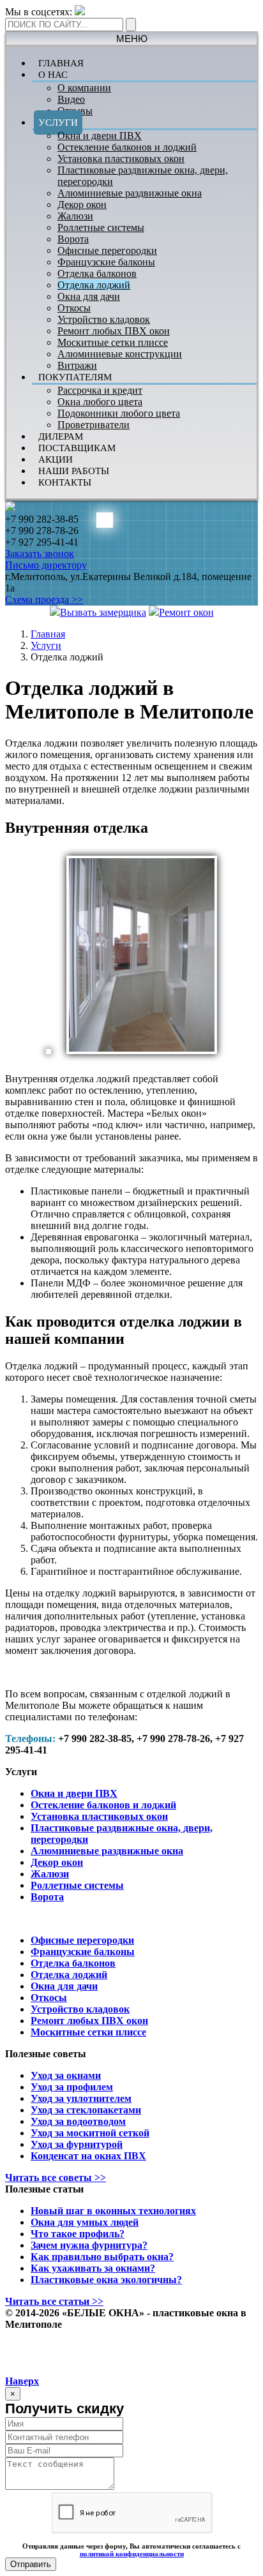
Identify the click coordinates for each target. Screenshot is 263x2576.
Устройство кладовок (104, 319)
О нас (53, 75)
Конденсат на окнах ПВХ (88, 2156)
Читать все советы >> (56, 2178)
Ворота (73, 239)
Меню (132, 39)
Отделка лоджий (94, 285)
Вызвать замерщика (103, 612)
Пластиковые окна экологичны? (106, 2280)
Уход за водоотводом (78, 2121)
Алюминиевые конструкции (120, 354)
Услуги (58, 123)
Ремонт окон (186, 612)
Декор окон (82, 205)
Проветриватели (94, 425)
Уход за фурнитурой (77, 2144)
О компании (84, 88)
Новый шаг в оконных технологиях (113, 2211)
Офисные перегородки (107, 250)
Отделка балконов (97, 273)
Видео (71, 99)
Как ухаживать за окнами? (93, 2268)
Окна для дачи (89, 296)
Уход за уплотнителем (81, 2098)
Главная (48, 634)
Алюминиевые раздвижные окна (130, 193)
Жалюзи (75, 216)
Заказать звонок (40, 554)
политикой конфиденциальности (132, 2554)
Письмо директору (46, 565)
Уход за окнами (66, 2075)
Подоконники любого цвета (119, 413)
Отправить (31, 2564)
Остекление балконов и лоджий (127, 147)
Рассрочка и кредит (100, 390)
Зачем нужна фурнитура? (89, 2245)
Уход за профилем (72, 2087)
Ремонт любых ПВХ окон (114, 331)
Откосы (74, 308)
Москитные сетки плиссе (113, 342)
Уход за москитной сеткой (90, 2133)
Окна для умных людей (85, 2222)
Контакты (65, 482)
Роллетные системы (101, 227)
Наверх (22, 2381)
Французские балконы (106, 262)
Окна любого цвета (100, 402)
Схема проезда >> (44, 599)
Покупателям (75, 377)
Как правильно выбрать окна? (102, 2257)
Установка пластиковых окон (121, 159)
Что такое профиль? (78, 2234)
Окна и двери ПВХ (100, 136)
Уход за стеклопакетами (86, 2110)
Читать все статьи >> (54, 2301)
